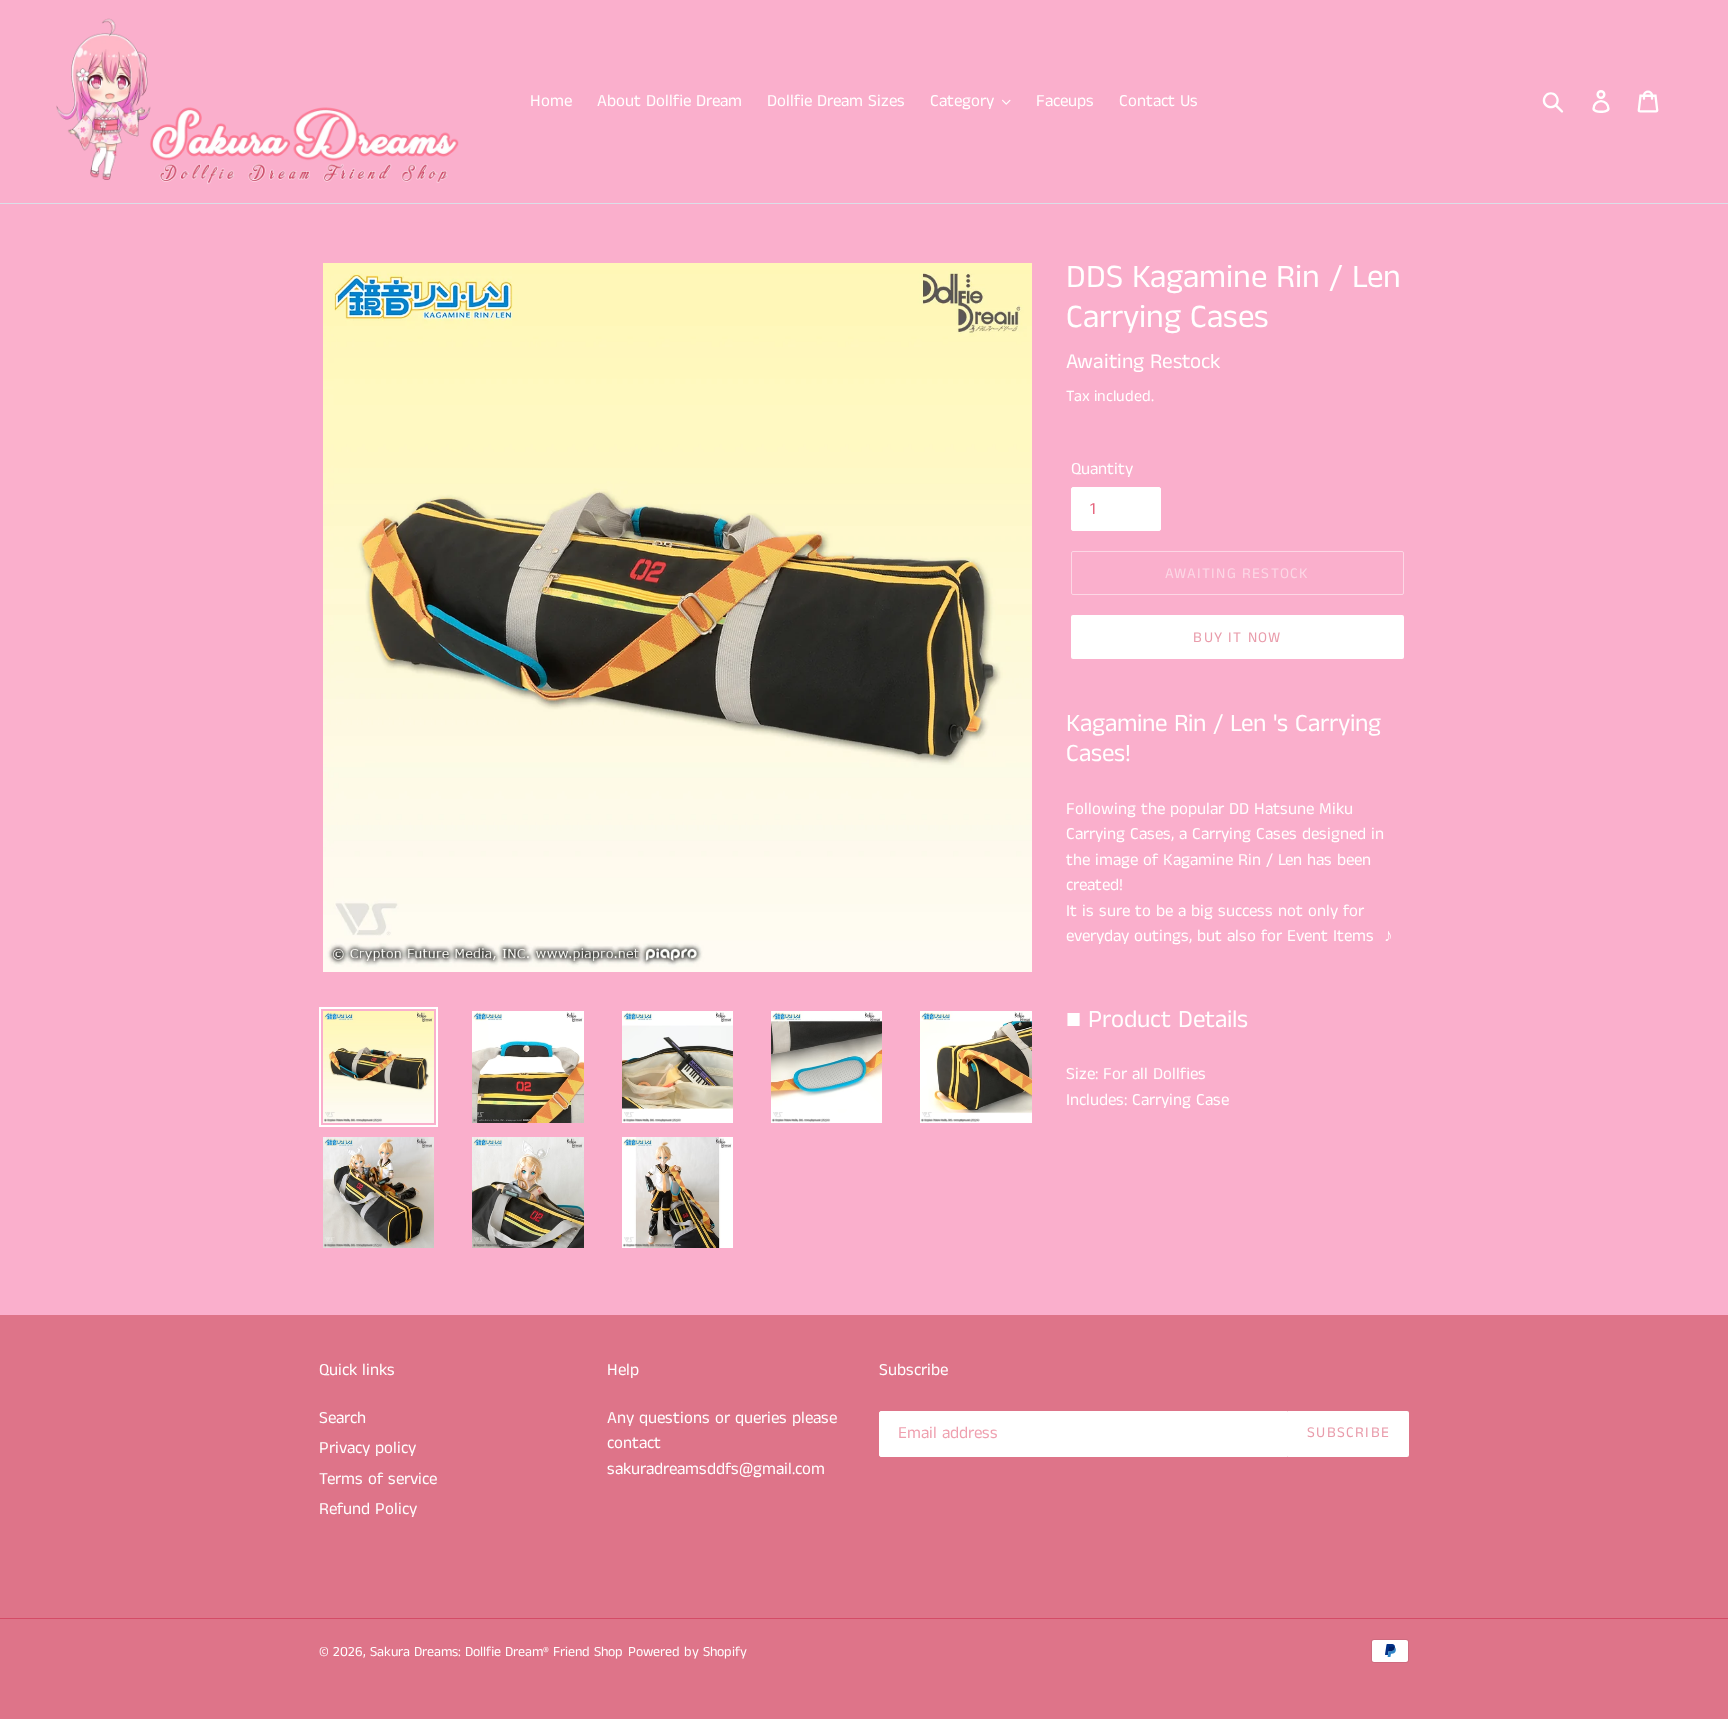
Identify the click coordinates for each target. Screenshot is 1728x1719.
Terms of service (378, 1479)
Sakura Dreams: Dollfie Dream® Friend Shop (496, 1652)
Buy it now (1237, 637)
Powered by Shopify (687, 1652)
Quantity (1102, 469)
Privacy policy (367, 1448)
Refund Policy (368, 1509)
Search (342, 1418)
